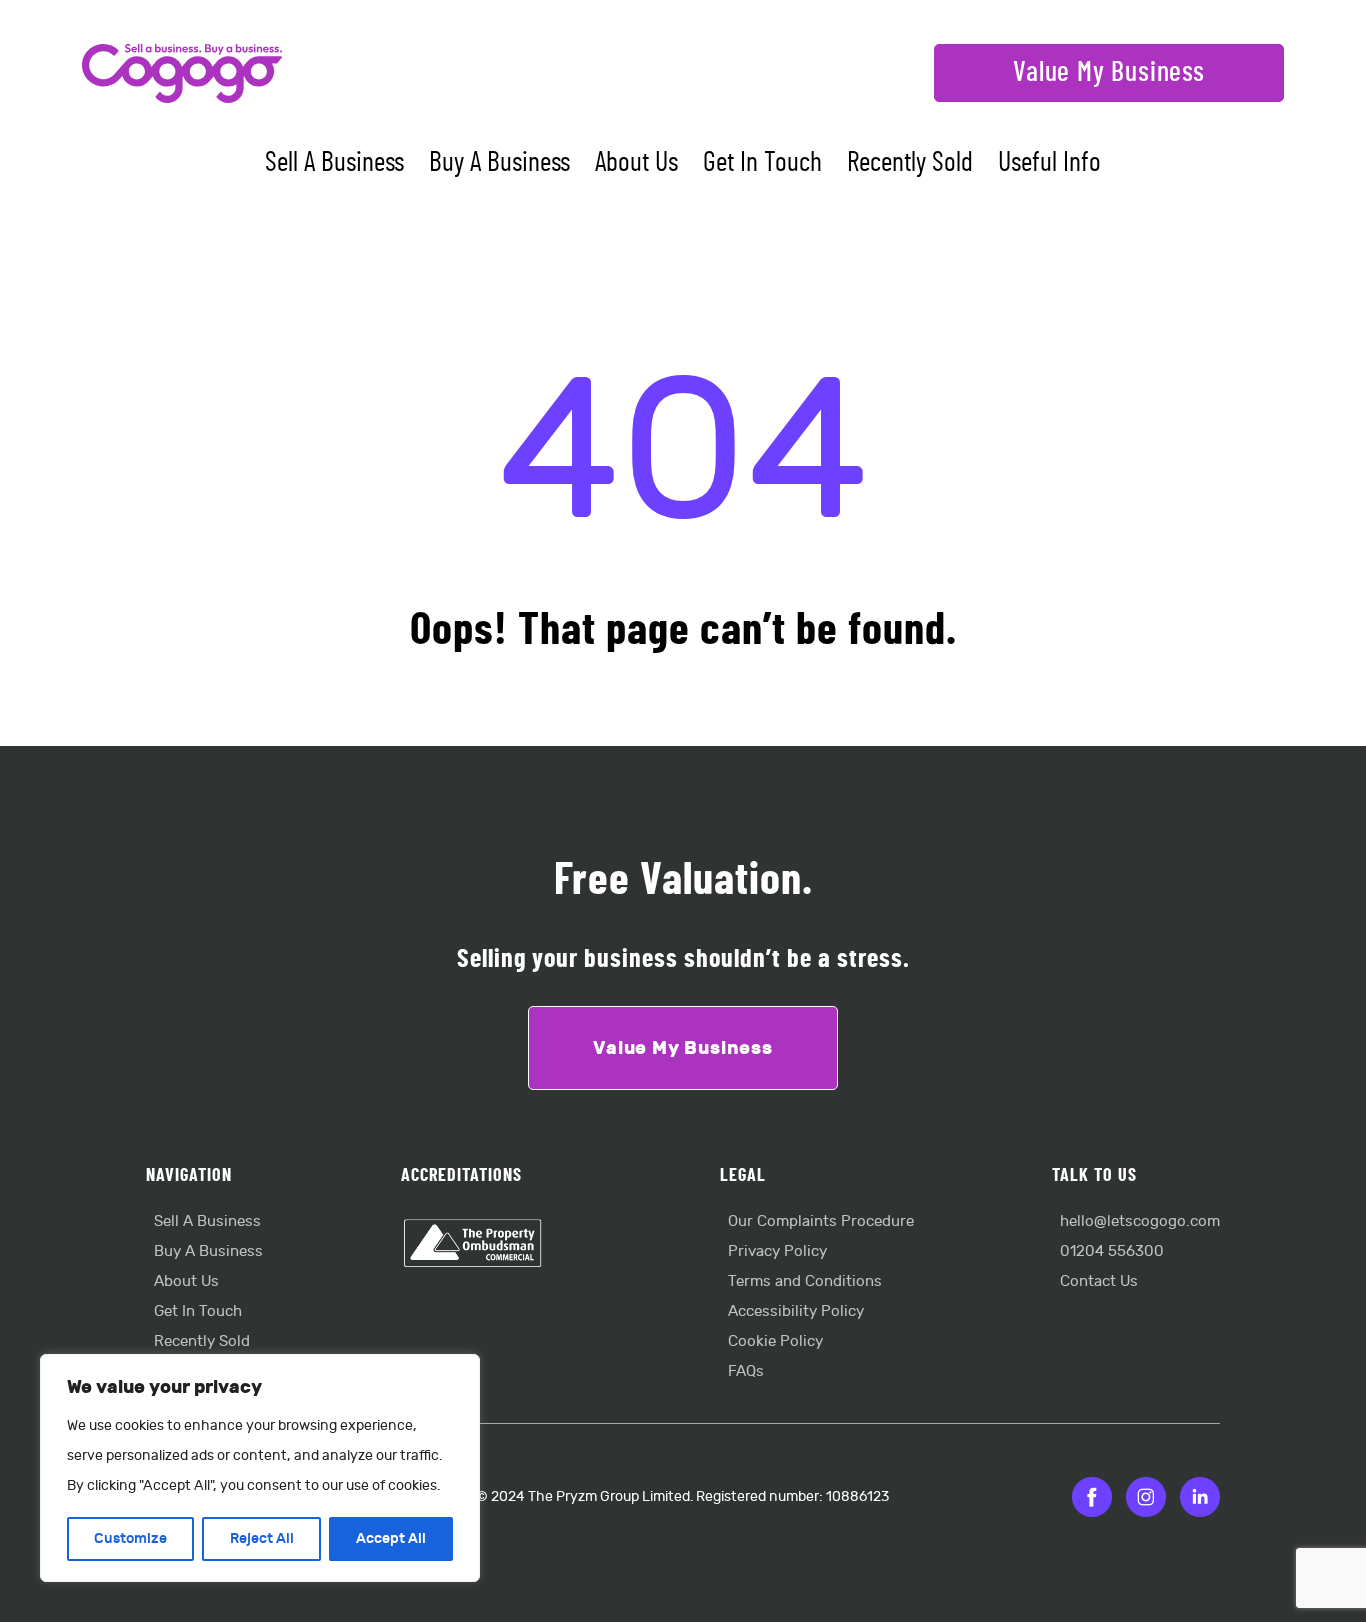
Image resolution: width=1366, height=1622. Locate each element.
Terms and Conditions (805, 1281)
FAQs (746, 1371)
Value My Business (1109, 73)
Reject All (262, 1538)
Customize (130, 1538)
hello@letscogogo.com (1140, 1221)
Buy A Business (499, 163)
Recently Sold (910, 163)
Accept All (391, 1538)
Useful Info (1049, 163)
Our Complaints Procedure (821, 1221)
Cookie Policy (775, 1341)
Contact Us (1099, 1281)
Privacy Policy (777, 1251)
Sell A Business (334, 163)
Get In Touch (762, 163)
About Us (636, 163)
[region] (260, 1468)
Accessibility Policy (796, 1311)
